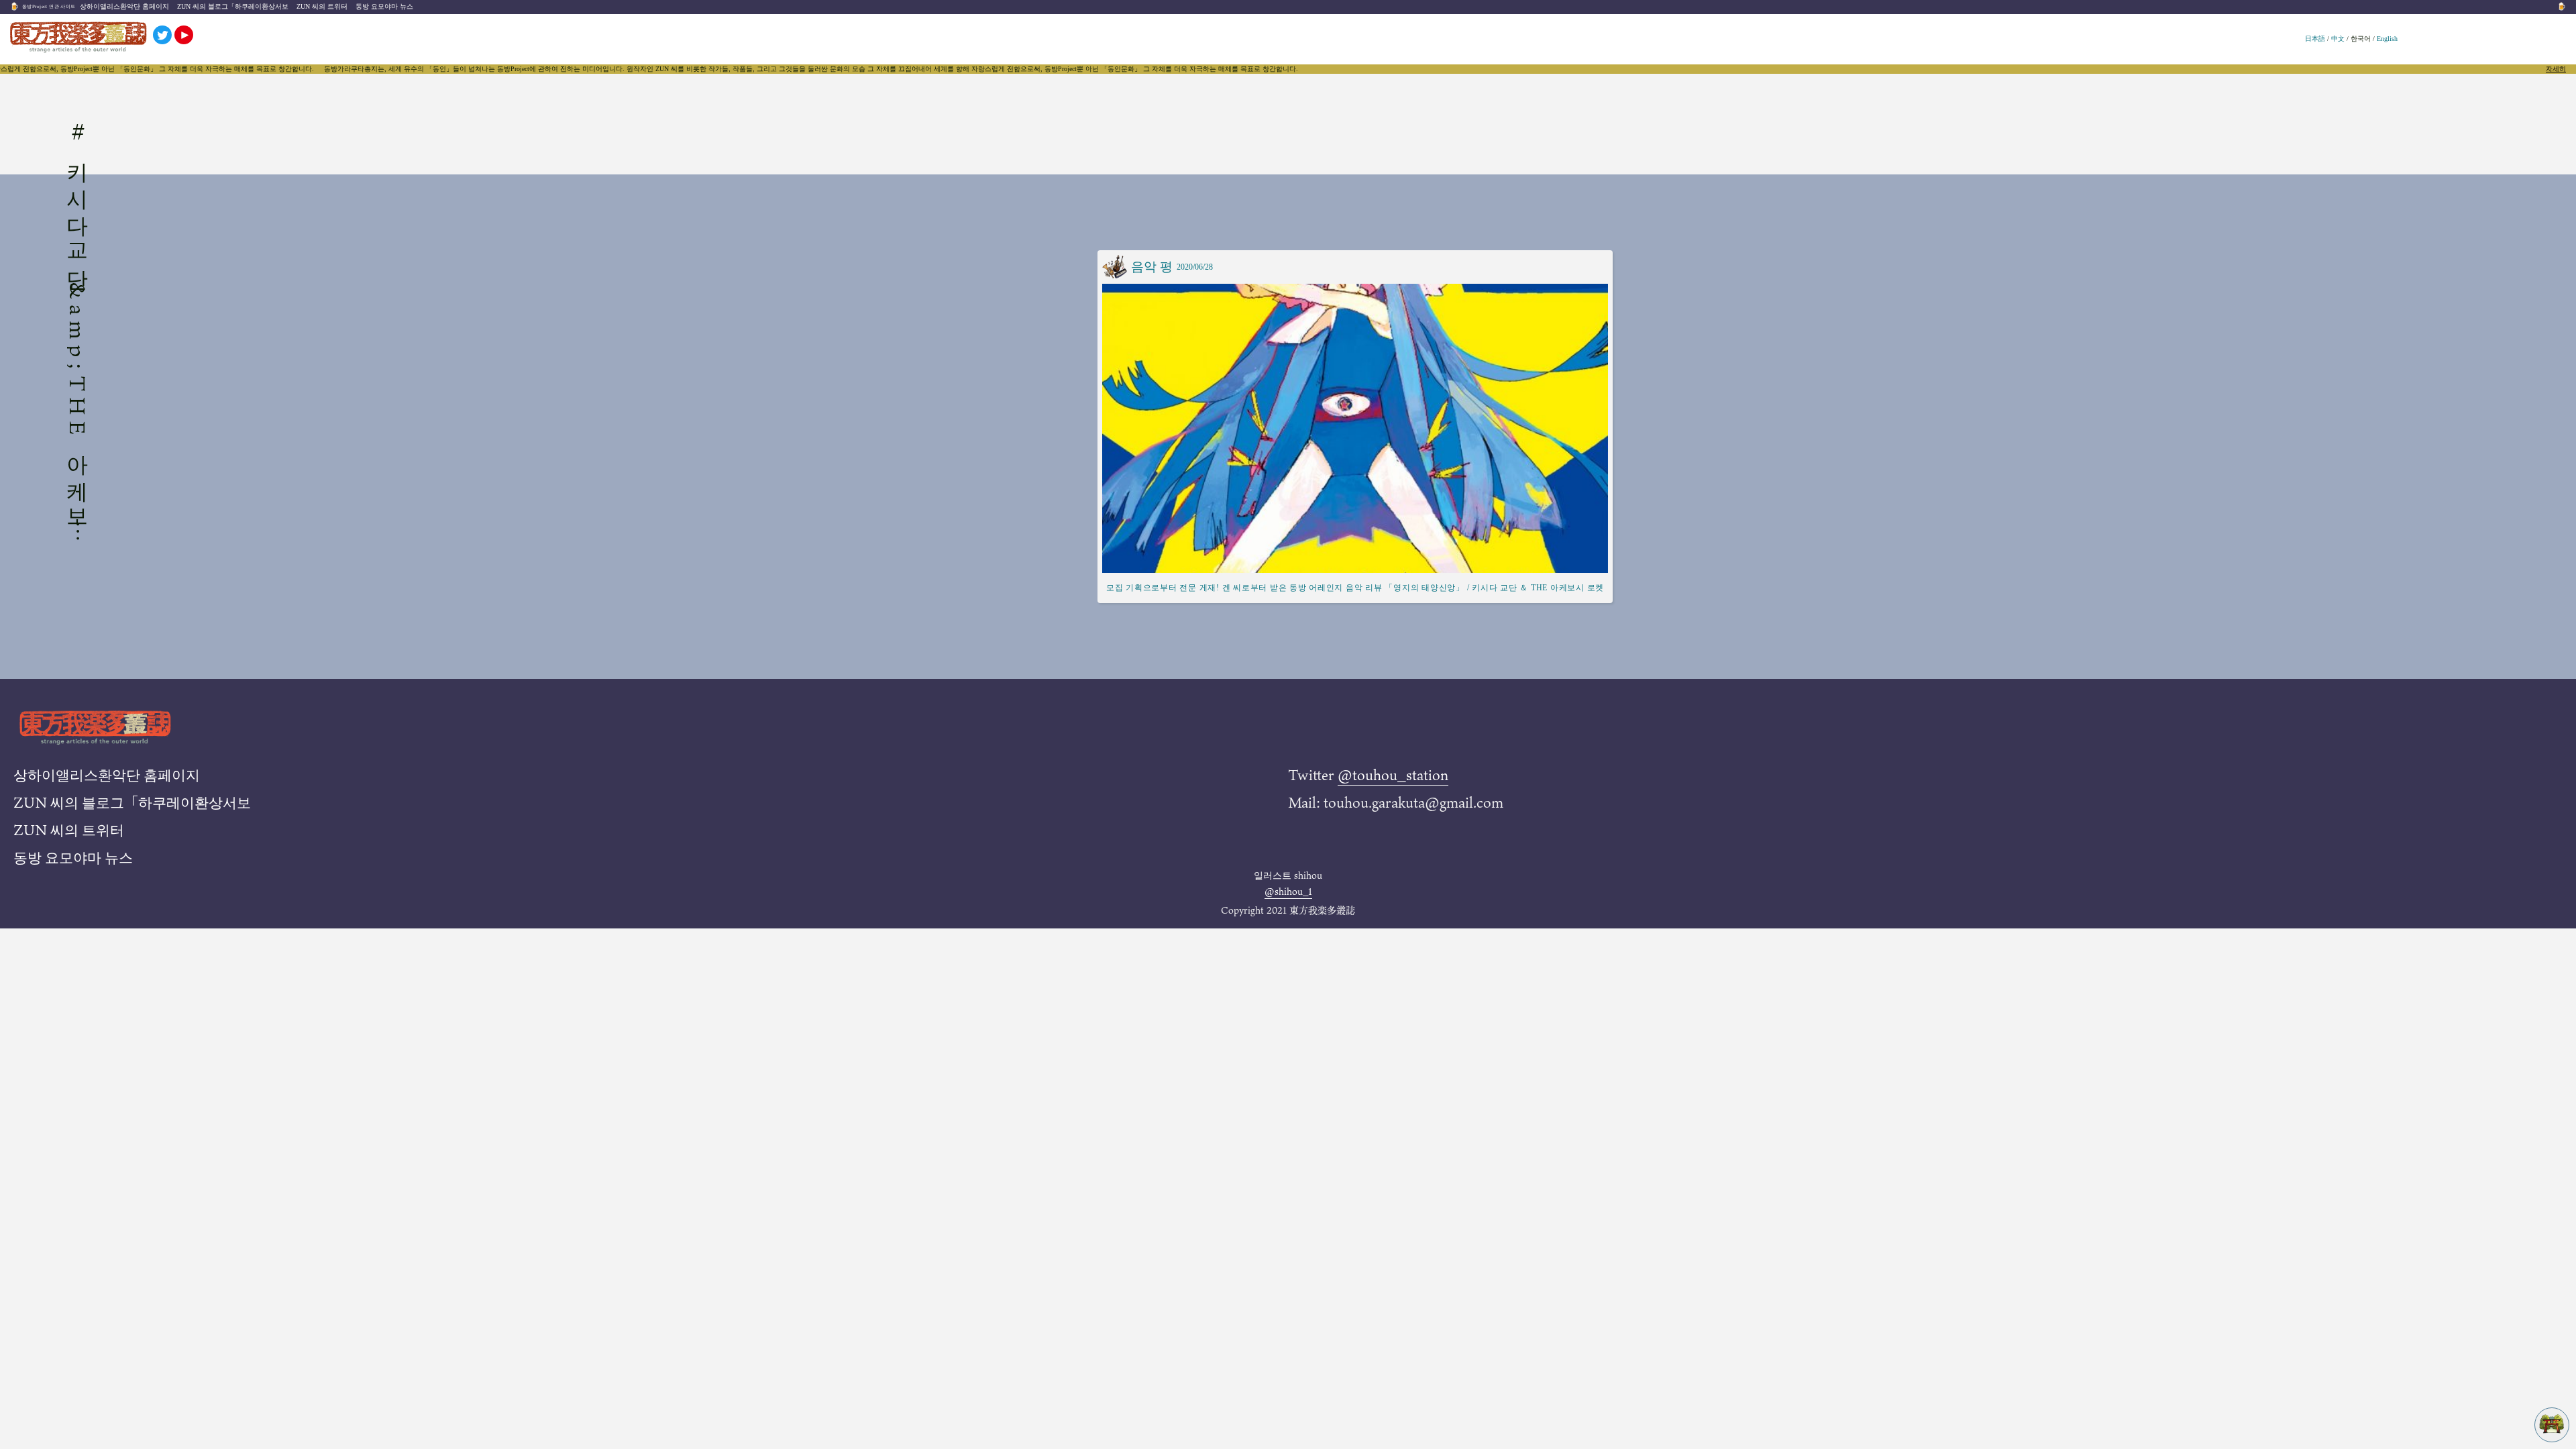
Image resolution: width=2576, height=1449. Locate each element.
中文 (2338, 39)
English (2387, 39)
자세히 (2556, 69)
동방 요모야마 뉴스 (384, 6)
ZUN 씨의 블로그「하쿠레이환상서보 (233, 6)
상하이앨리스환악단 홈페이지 (124, 6)
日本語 (2315, 39)
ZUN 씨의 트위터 (322, 6)
